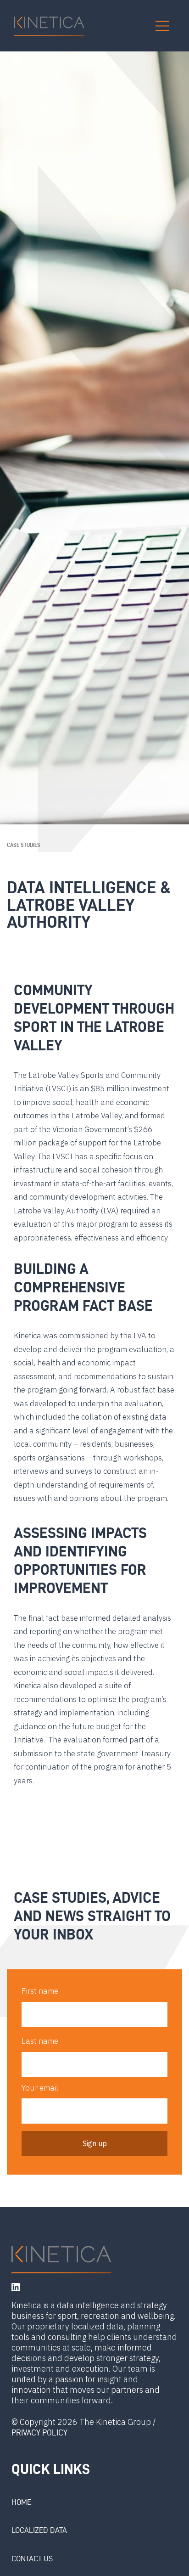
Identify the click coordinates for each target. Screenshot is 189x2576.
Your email (40, 2088)
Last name (40, 2041)
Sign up (95, 2143)
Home (21, 2502)
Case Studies (24, 845)
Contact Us (32, 2559)
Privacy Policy (39, 2432)
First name (40, 1991)
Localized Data (39, 2530)
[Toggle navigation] (162, 26)
